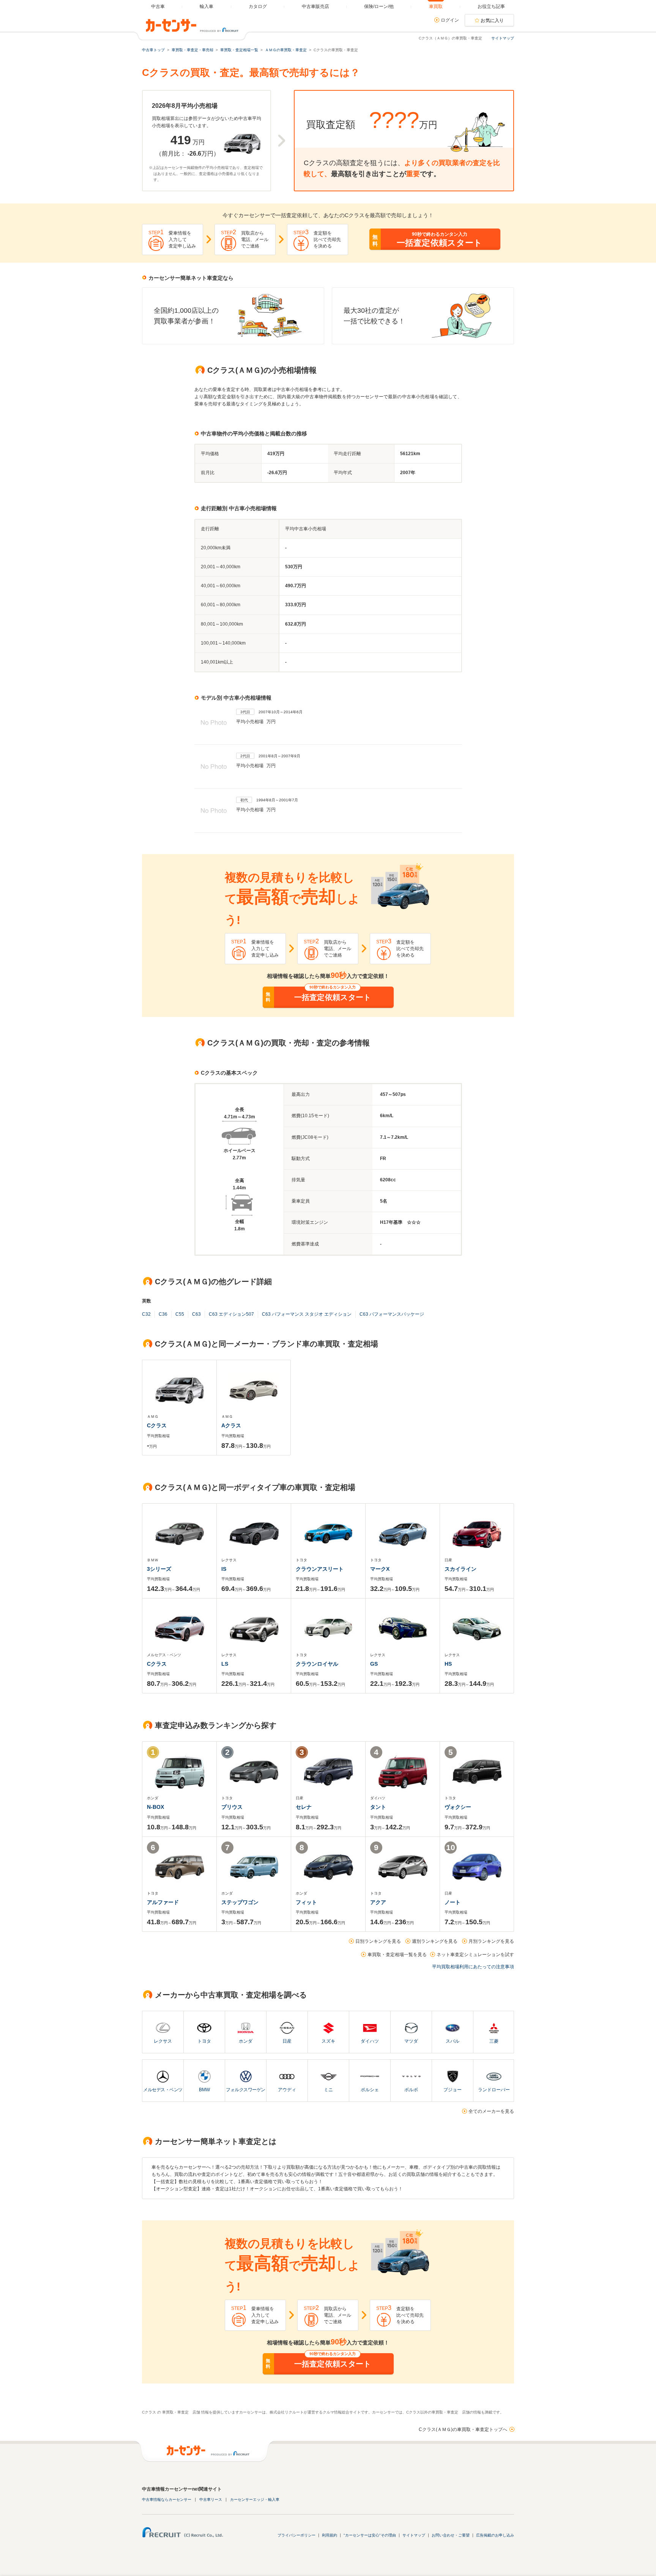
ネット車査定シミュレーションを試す (475, 1955)
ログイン (450, 20)
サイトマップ (503, 38)
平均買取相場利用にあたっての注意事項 (473, 1967)
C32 (146, 1314)
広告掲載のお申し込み (495, 2535)
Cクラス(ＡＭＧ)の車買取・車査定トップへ (463, 2429)
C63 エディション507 (231, 1314)
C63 (196, 1314)
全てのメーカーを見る (491, 2111)
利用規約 (330, 2535)
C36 (163, 1314)
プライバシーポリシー (296, 2535)
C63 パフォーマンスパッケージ (392, 1314)
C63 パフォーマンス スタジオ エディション (307, 1314)
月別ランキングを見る (491, 1941)
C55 (180, 1314)
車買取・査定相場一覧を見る (397, 1955)
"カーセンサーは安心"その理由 (370, 2535)
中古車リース (211, 2500)
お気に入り (492, 20)
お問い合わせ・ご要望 (451, 2535)
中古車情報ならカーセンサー (167, 2500)
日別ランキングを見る (378, 1941)
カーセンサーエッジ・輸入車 (255, 2500)
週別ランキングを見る (435, 1941)
